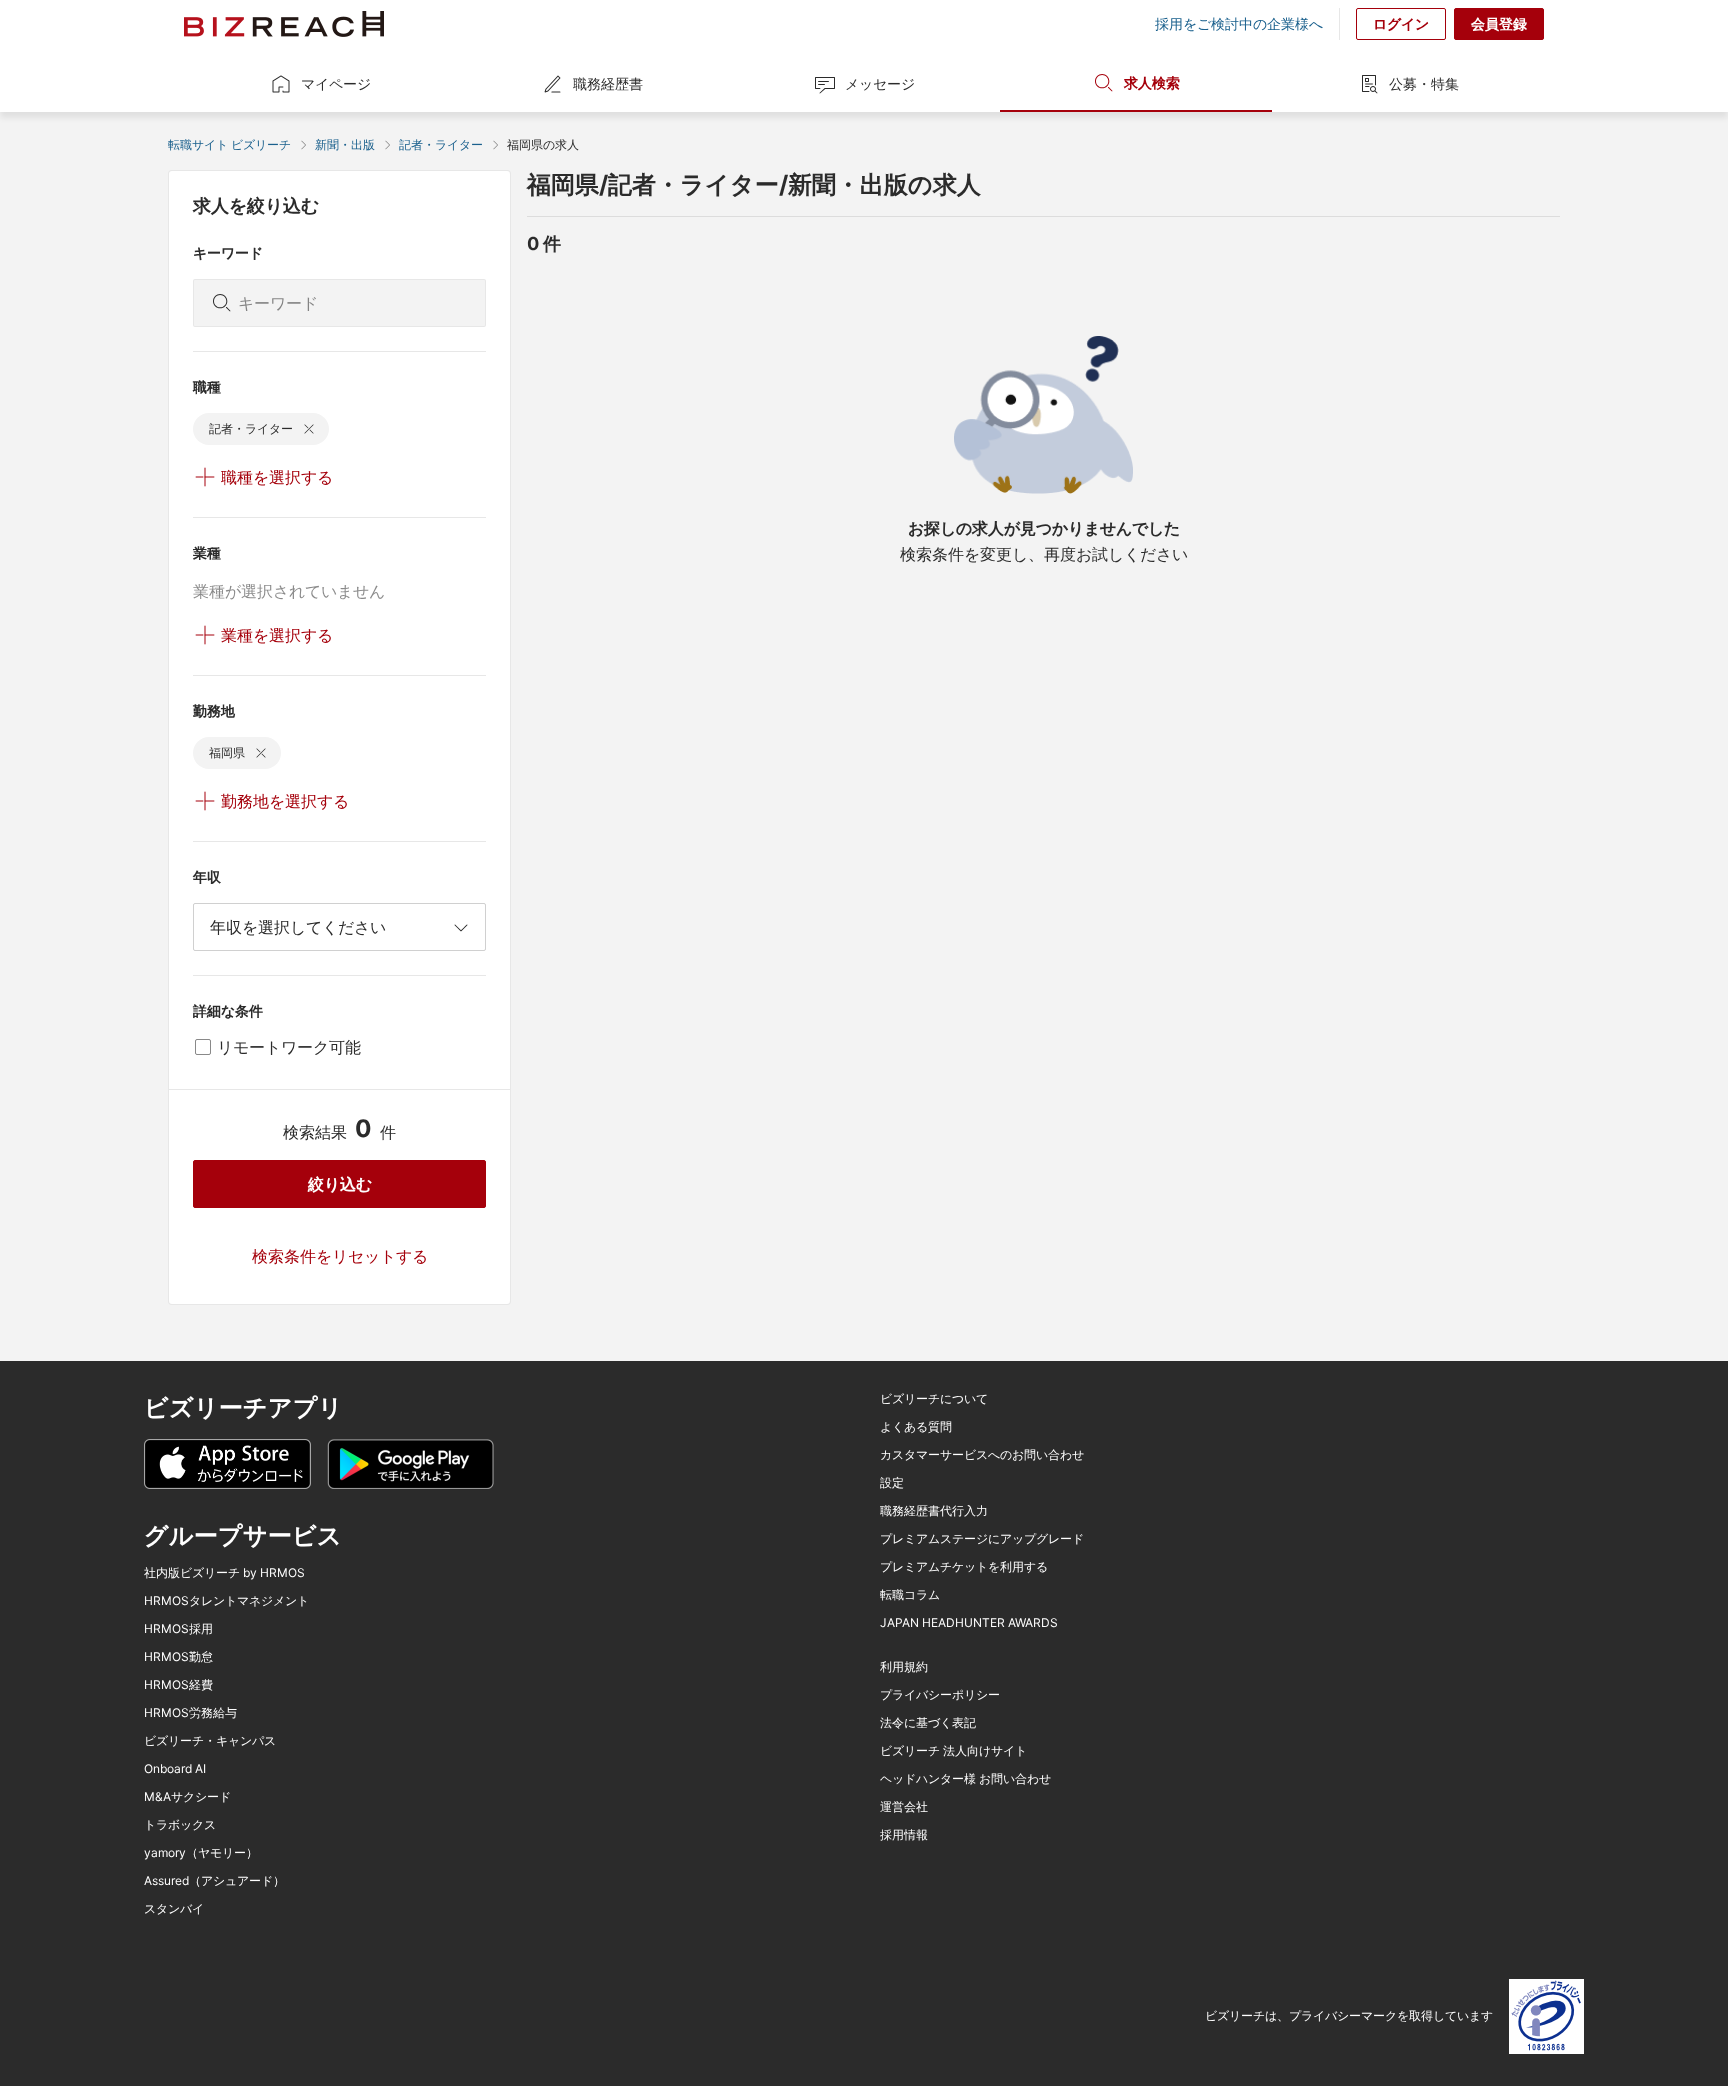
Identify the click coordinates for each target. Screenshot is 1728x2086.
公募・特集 (1424, 83)
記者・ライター (441, 144)
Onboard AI (175, 1769)
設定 (892, 1483)
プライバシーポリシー (940, 1695)
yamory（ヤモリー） (201, 1853)
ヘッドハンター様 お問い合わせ (965, 1779)
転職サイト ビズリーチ (229, 144)
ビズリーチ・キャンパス (210, 1741)
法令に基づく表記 (928, 1723)
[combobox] (339, 927)
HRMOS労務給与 (190, 1713)
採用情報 (904, 1835)
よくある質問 (916, 1427)
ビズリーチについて (934, 1399)
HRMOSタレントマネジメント (226, 1601)
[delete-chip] (309, 429)
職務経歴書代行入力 (934, 1511)
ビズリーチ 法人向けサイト (953, 1751)
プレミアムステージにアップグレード (982, 1539)
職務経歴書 (608, 83)
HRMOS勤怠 (178, 1657)
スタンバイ (174, 1909)
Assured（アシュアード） (214, 1881)
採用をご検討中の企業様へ (1239, 24)
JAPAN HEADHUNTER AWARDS (969, 1623)
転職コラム (910, 1595)
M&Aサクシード (187, 1797)
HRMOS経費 (178, 1685)
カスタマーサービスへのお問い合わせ (982, 1455)
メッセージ (880, 83)
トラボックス (180, 1825)
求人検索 (1152, 82)
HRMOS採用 (178, 1629)
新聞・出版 (345, 144)
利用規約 (904, 1667)
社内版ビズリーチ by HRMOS (224, 1573)
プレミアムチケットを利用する (964, 1567)
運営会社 (904, 1807)
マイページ (336, 83)
